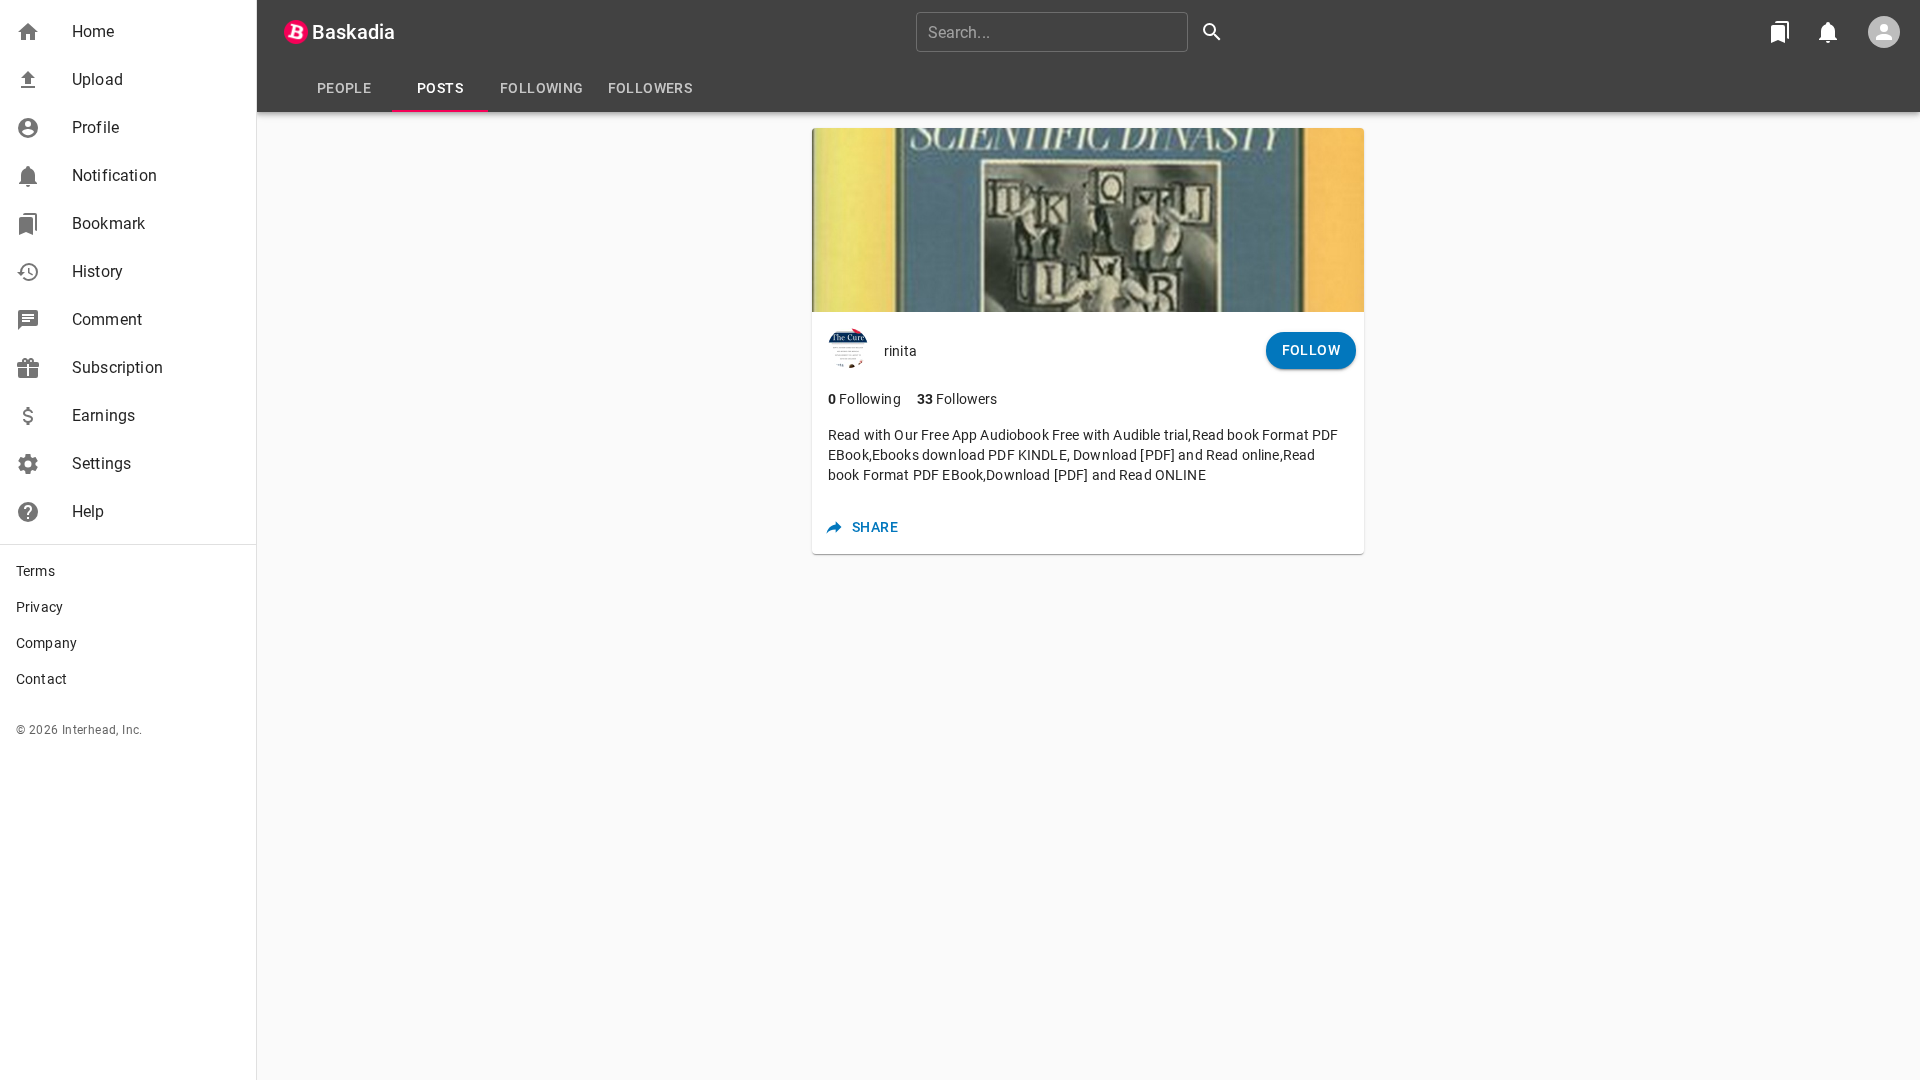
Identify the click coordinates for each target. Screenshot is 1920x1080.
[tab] (344, 88)
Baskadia (353, 32)
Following (864, 399)
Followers (957, 399)
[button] (128, 32)
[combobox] (1076, 32)
